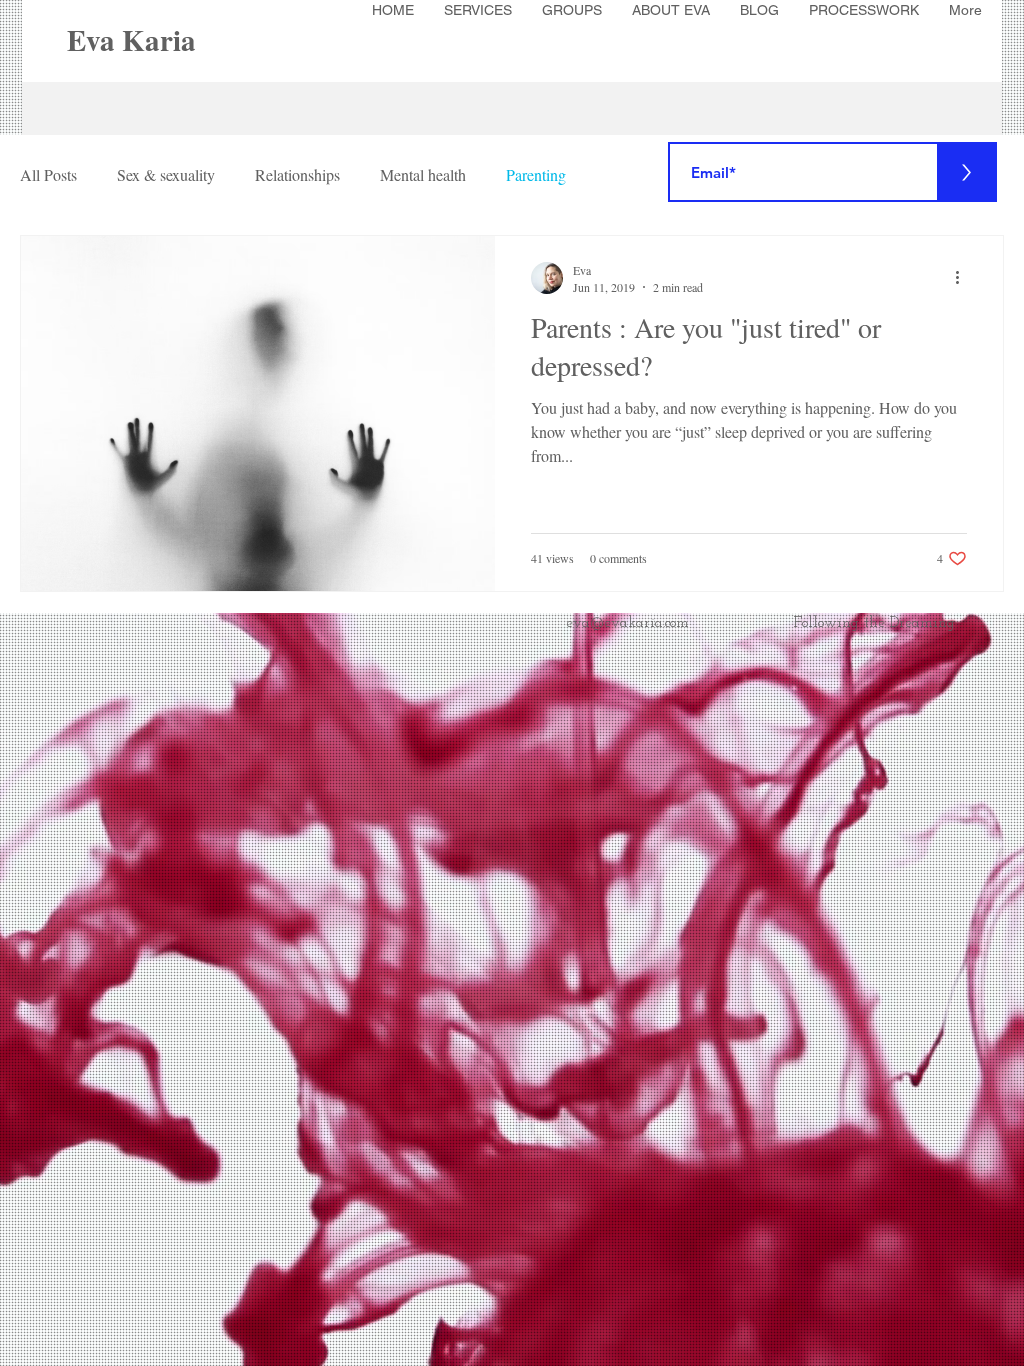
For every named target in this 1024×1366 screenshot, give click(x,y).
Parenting (536, 174)
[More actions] (964, 278)
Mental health (423, 174)
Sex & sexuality (166, 174)
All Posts (48, 174)
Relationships (297, 174)
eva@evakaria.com (627, 623)
